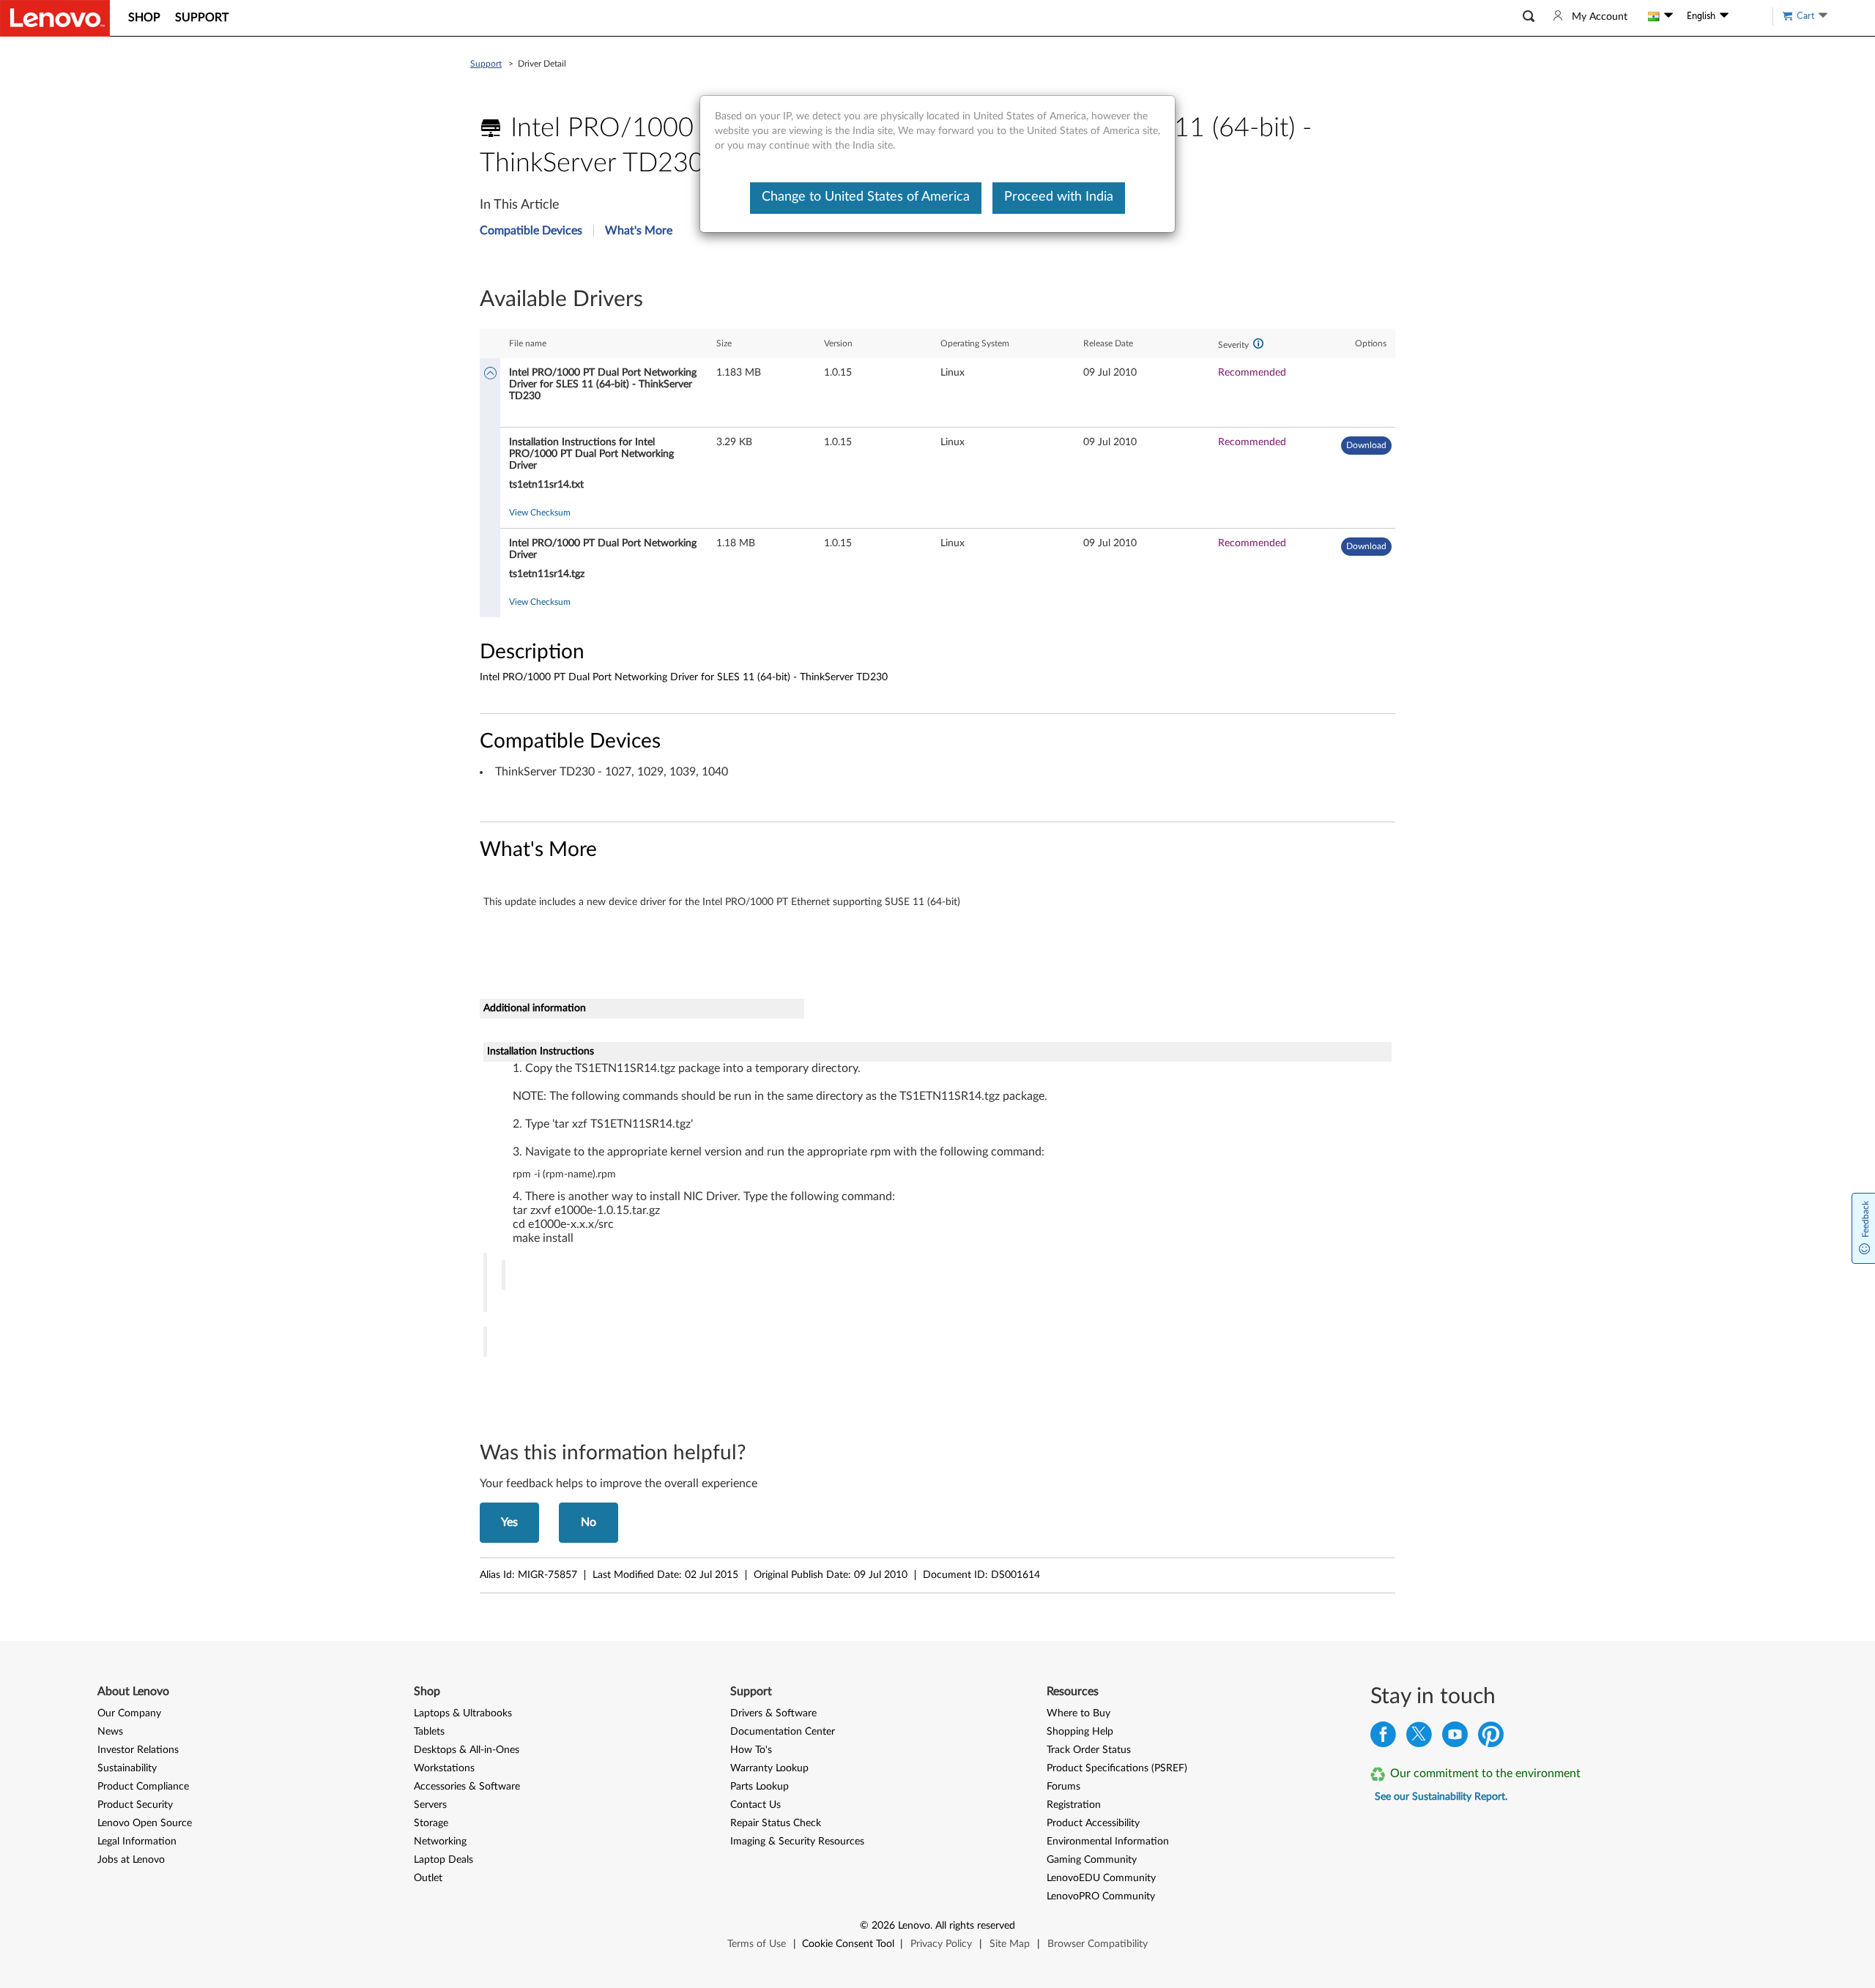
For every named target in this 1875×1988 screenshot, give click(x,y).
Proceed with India (1059, 197)
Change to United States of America (866, 197)
